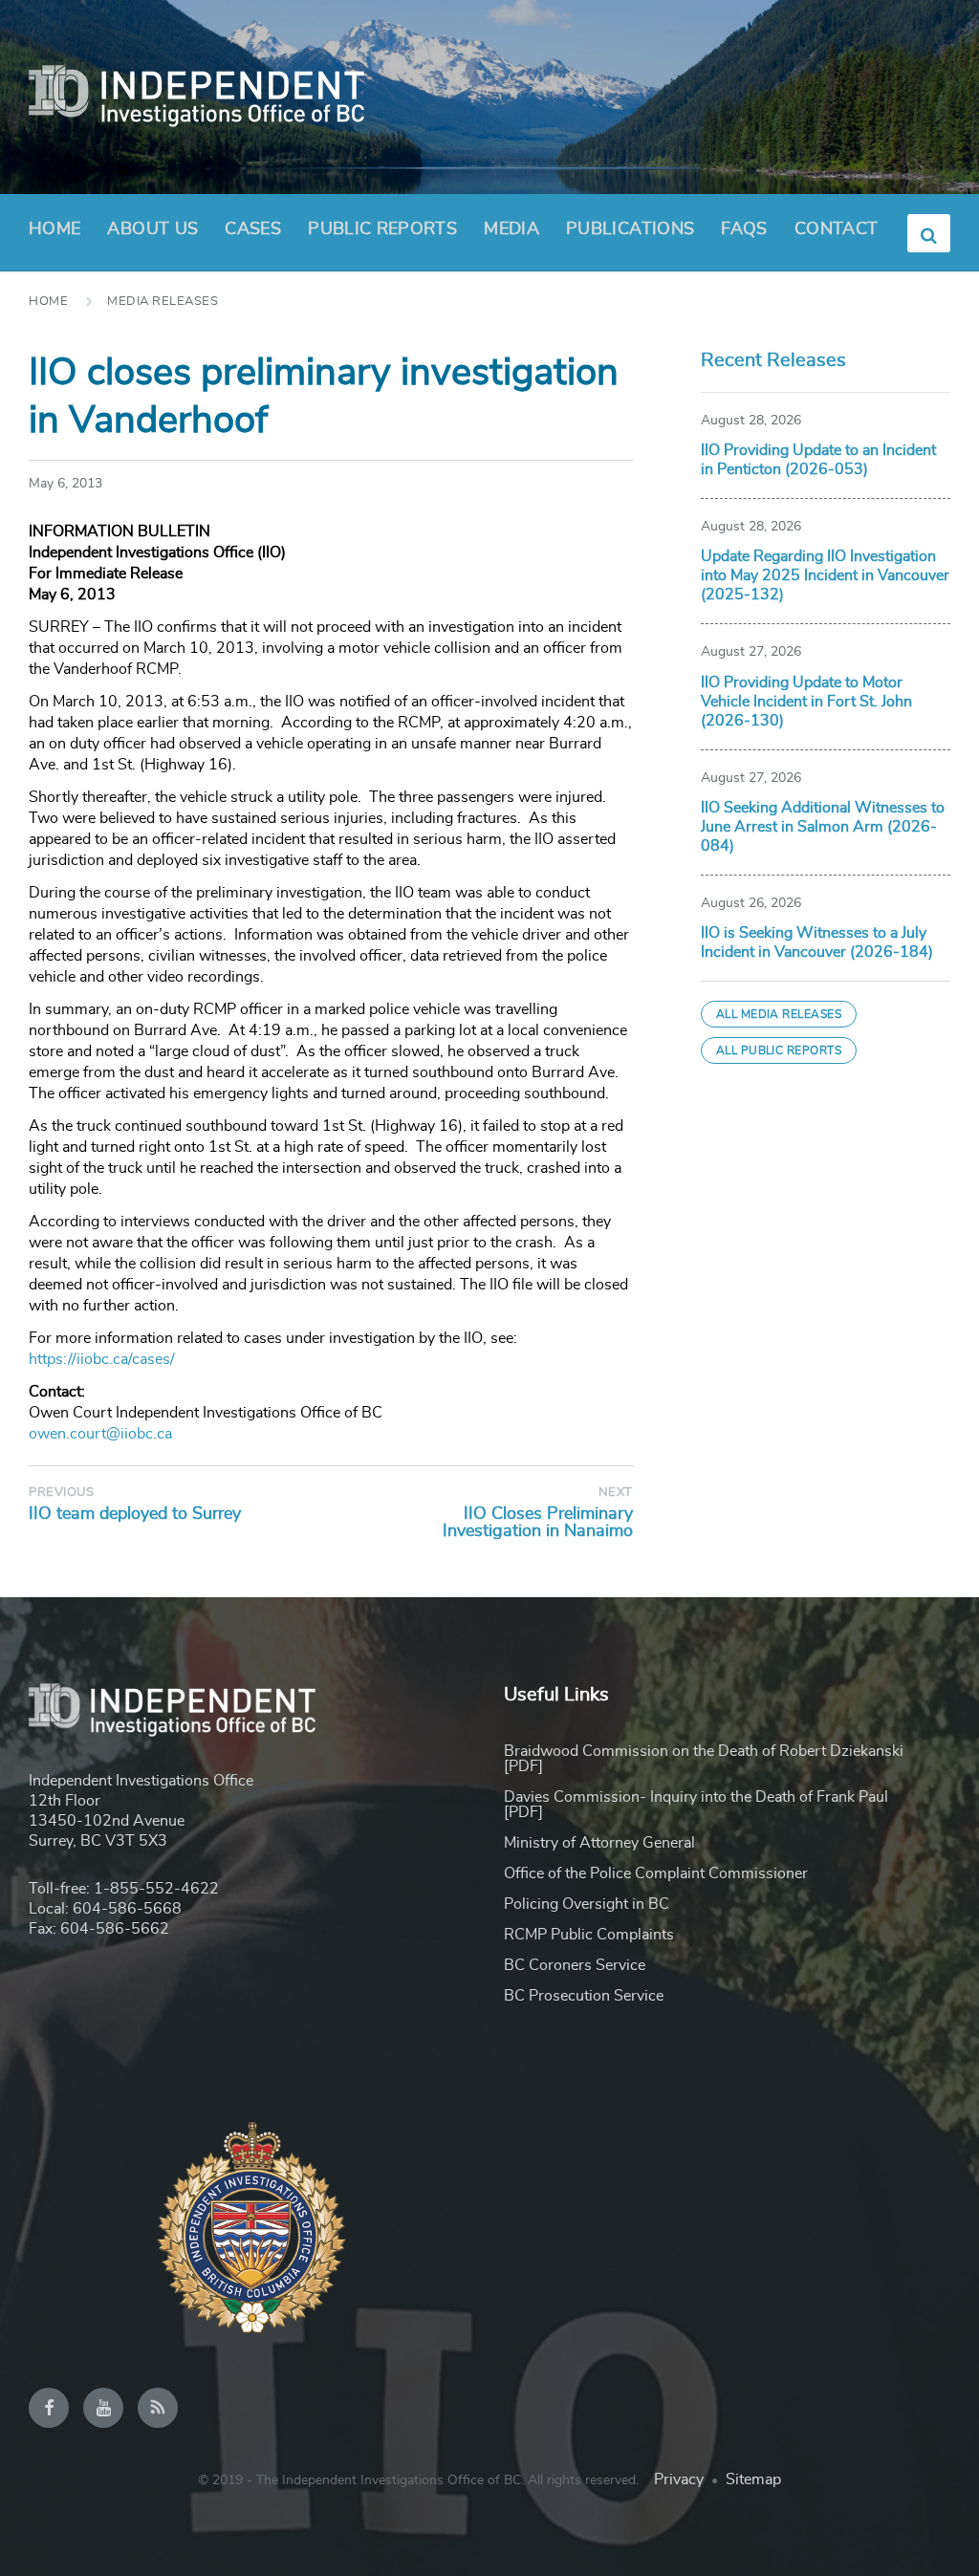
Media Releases (163, 302)
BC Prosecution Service (584, 1996)
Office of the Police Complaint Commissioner (656, 1873)
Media (511, 229)
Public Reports (382, 229)
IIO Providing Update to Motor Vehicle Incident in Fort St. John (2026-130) (806, 702)
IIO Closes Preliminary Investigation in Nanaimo (538, 1523)
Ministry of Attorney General (599, 1843)
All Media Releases (779, 1014)
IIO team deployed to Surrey (135, 1514)
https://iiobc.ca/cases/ (102, 1359)
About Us (152, 229)
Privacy (679, 2479)
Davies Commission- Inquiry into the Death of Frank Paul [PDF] (696, 1805)
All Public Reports (779, 1050)
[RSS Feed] (158, 2408)
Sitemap (753, 2479)
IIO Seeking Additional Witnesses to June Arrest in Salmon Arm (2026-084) (823, 827)
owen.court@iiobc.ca (100, 1434)
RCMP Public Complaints (589, 1935)
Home (54, 229)
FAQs (744, 229)
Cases (253, 229)
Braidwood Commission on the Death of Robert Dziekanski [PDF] (704, 1759)
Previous (61, 1493)
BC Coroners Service (575, 1965)
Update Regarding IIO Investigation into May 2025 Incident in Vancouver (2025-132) (825, 575)
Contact (837, 229)
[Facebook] (49, 2408)
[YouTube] (103, 2408)
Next (616, 1493)
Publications (630, 229)
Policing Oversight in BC (587, 1904)
